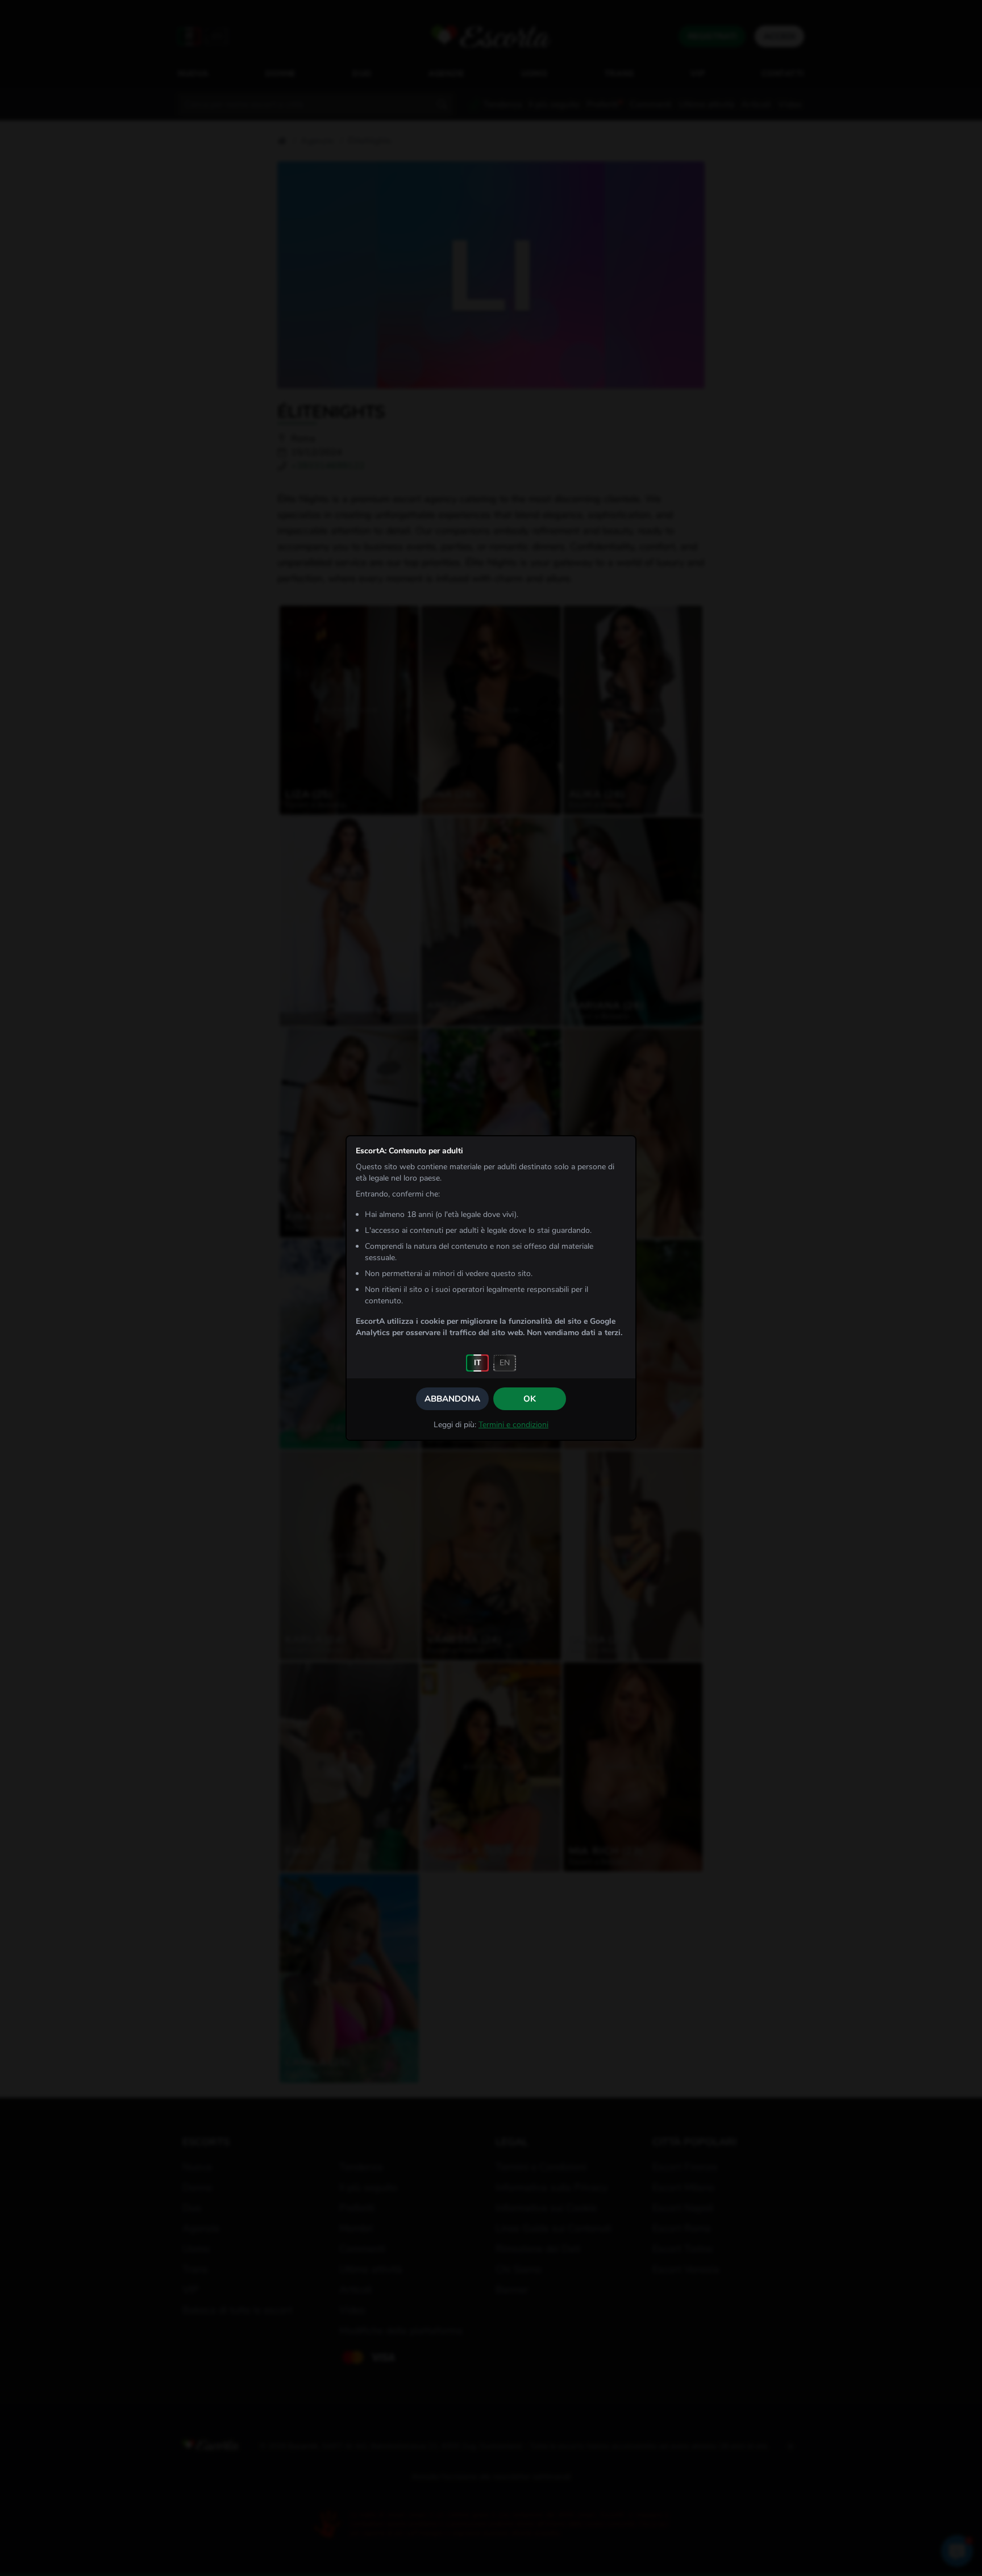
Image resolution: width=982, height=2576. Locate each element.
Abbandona (452, 1399)
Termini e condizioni (513, 1425)
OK (530, 1399)
